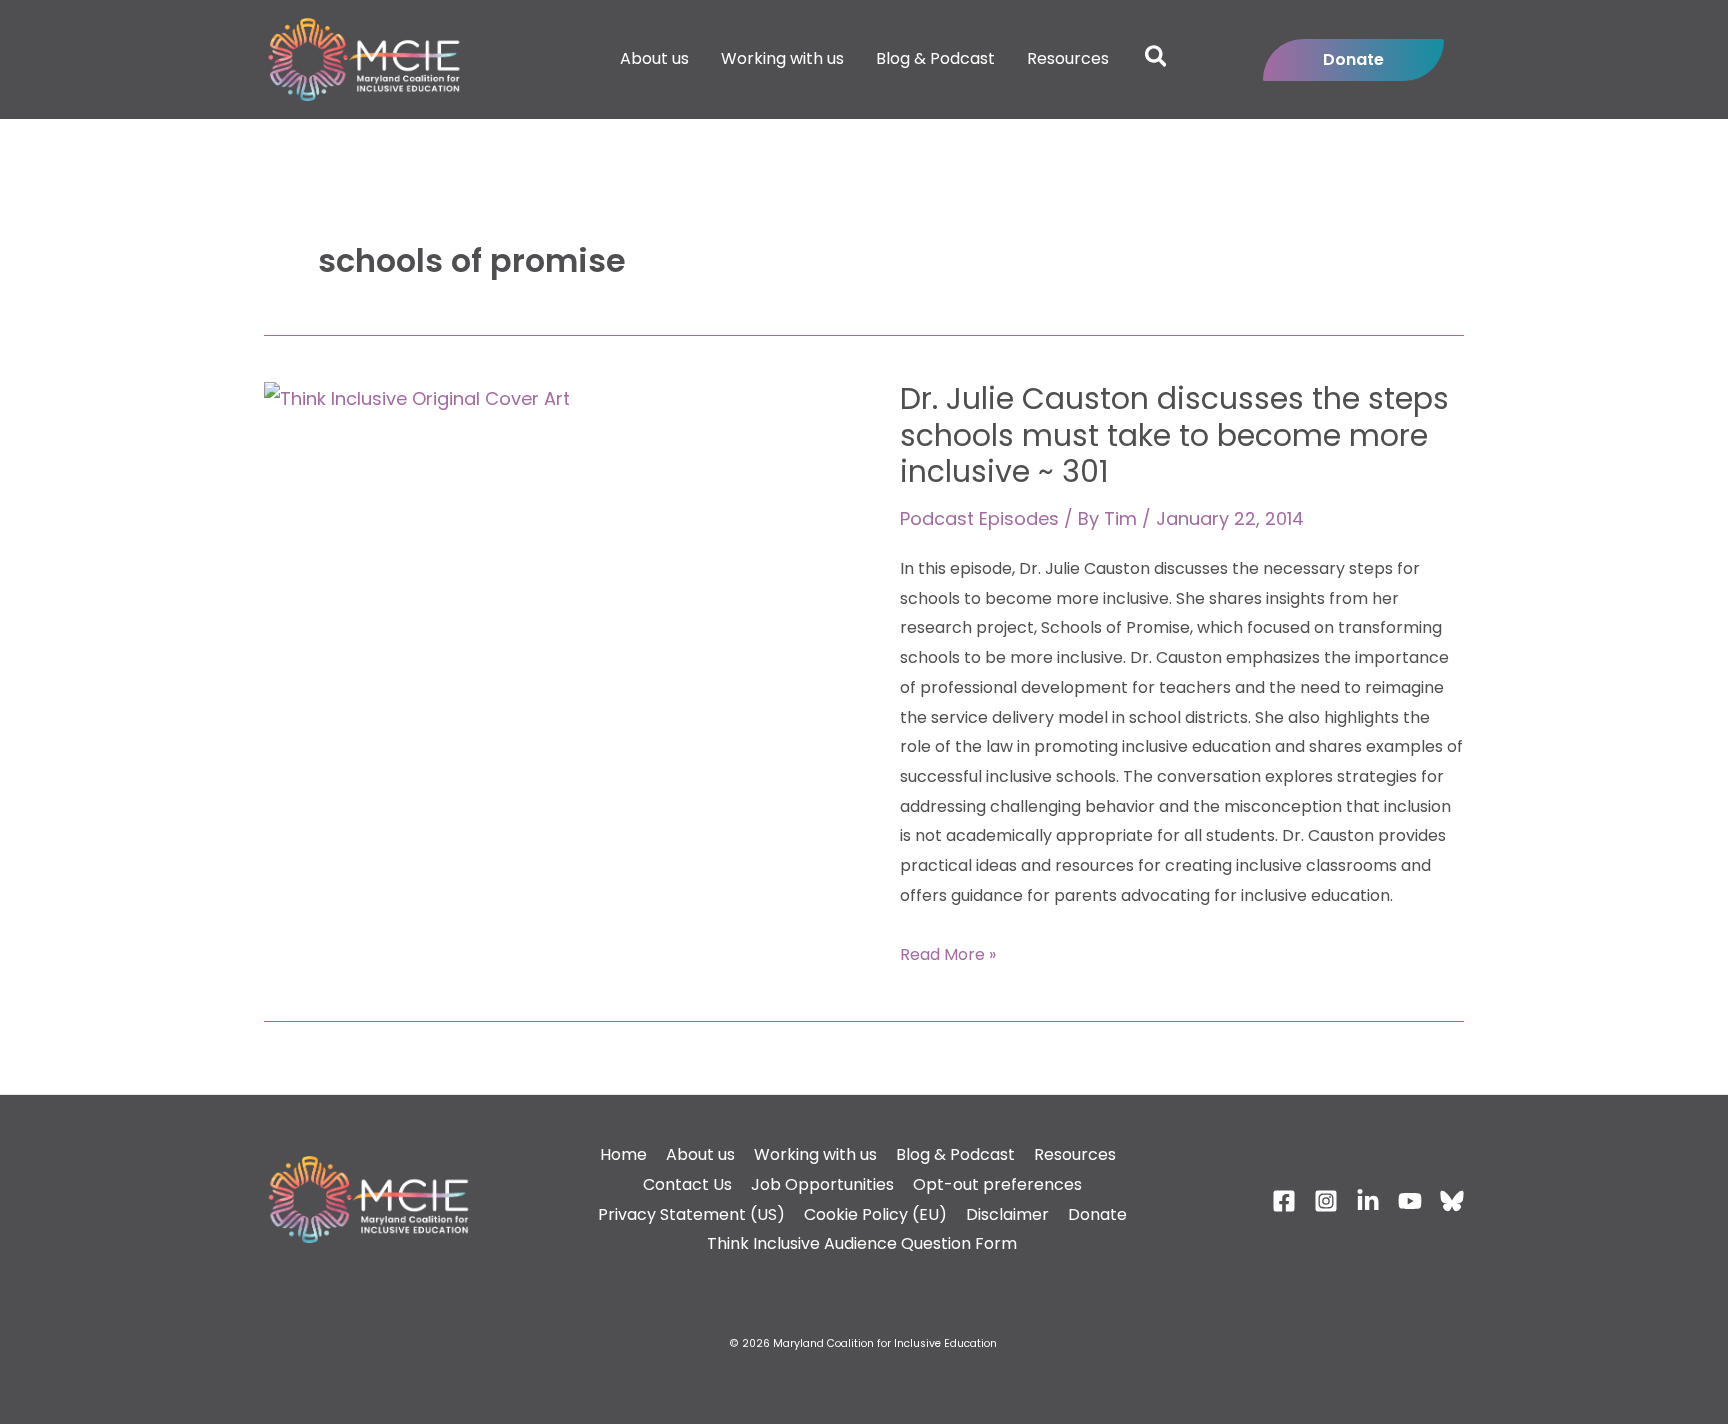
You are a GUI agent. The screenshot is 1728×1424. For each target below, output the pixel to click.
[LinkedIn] (1368, 1201)
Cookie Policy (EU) (875, 1214)
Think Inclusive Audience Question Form (862, 1243)
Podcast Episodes (979, 518)
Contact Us (687, 1184)
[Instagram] (1326, 1201)
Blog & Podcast (955, 1154)
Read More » (948, 953)
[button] (1157, 59)
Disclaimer (1007, 1214)
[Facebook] (1284, 1201)
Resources (1075, 1154)
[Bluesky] (1452, 1201)
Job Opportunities (822, 1184)
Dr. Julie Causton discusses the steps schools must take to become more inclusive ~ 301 (1174, 435)
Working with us (815, 1154)
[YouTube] (1410, 1201)
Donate (1097, 1214)
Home (623, 1154)
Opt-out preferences (997, 1184)
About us (700, 1154)
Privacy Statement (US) (691, 1214)
